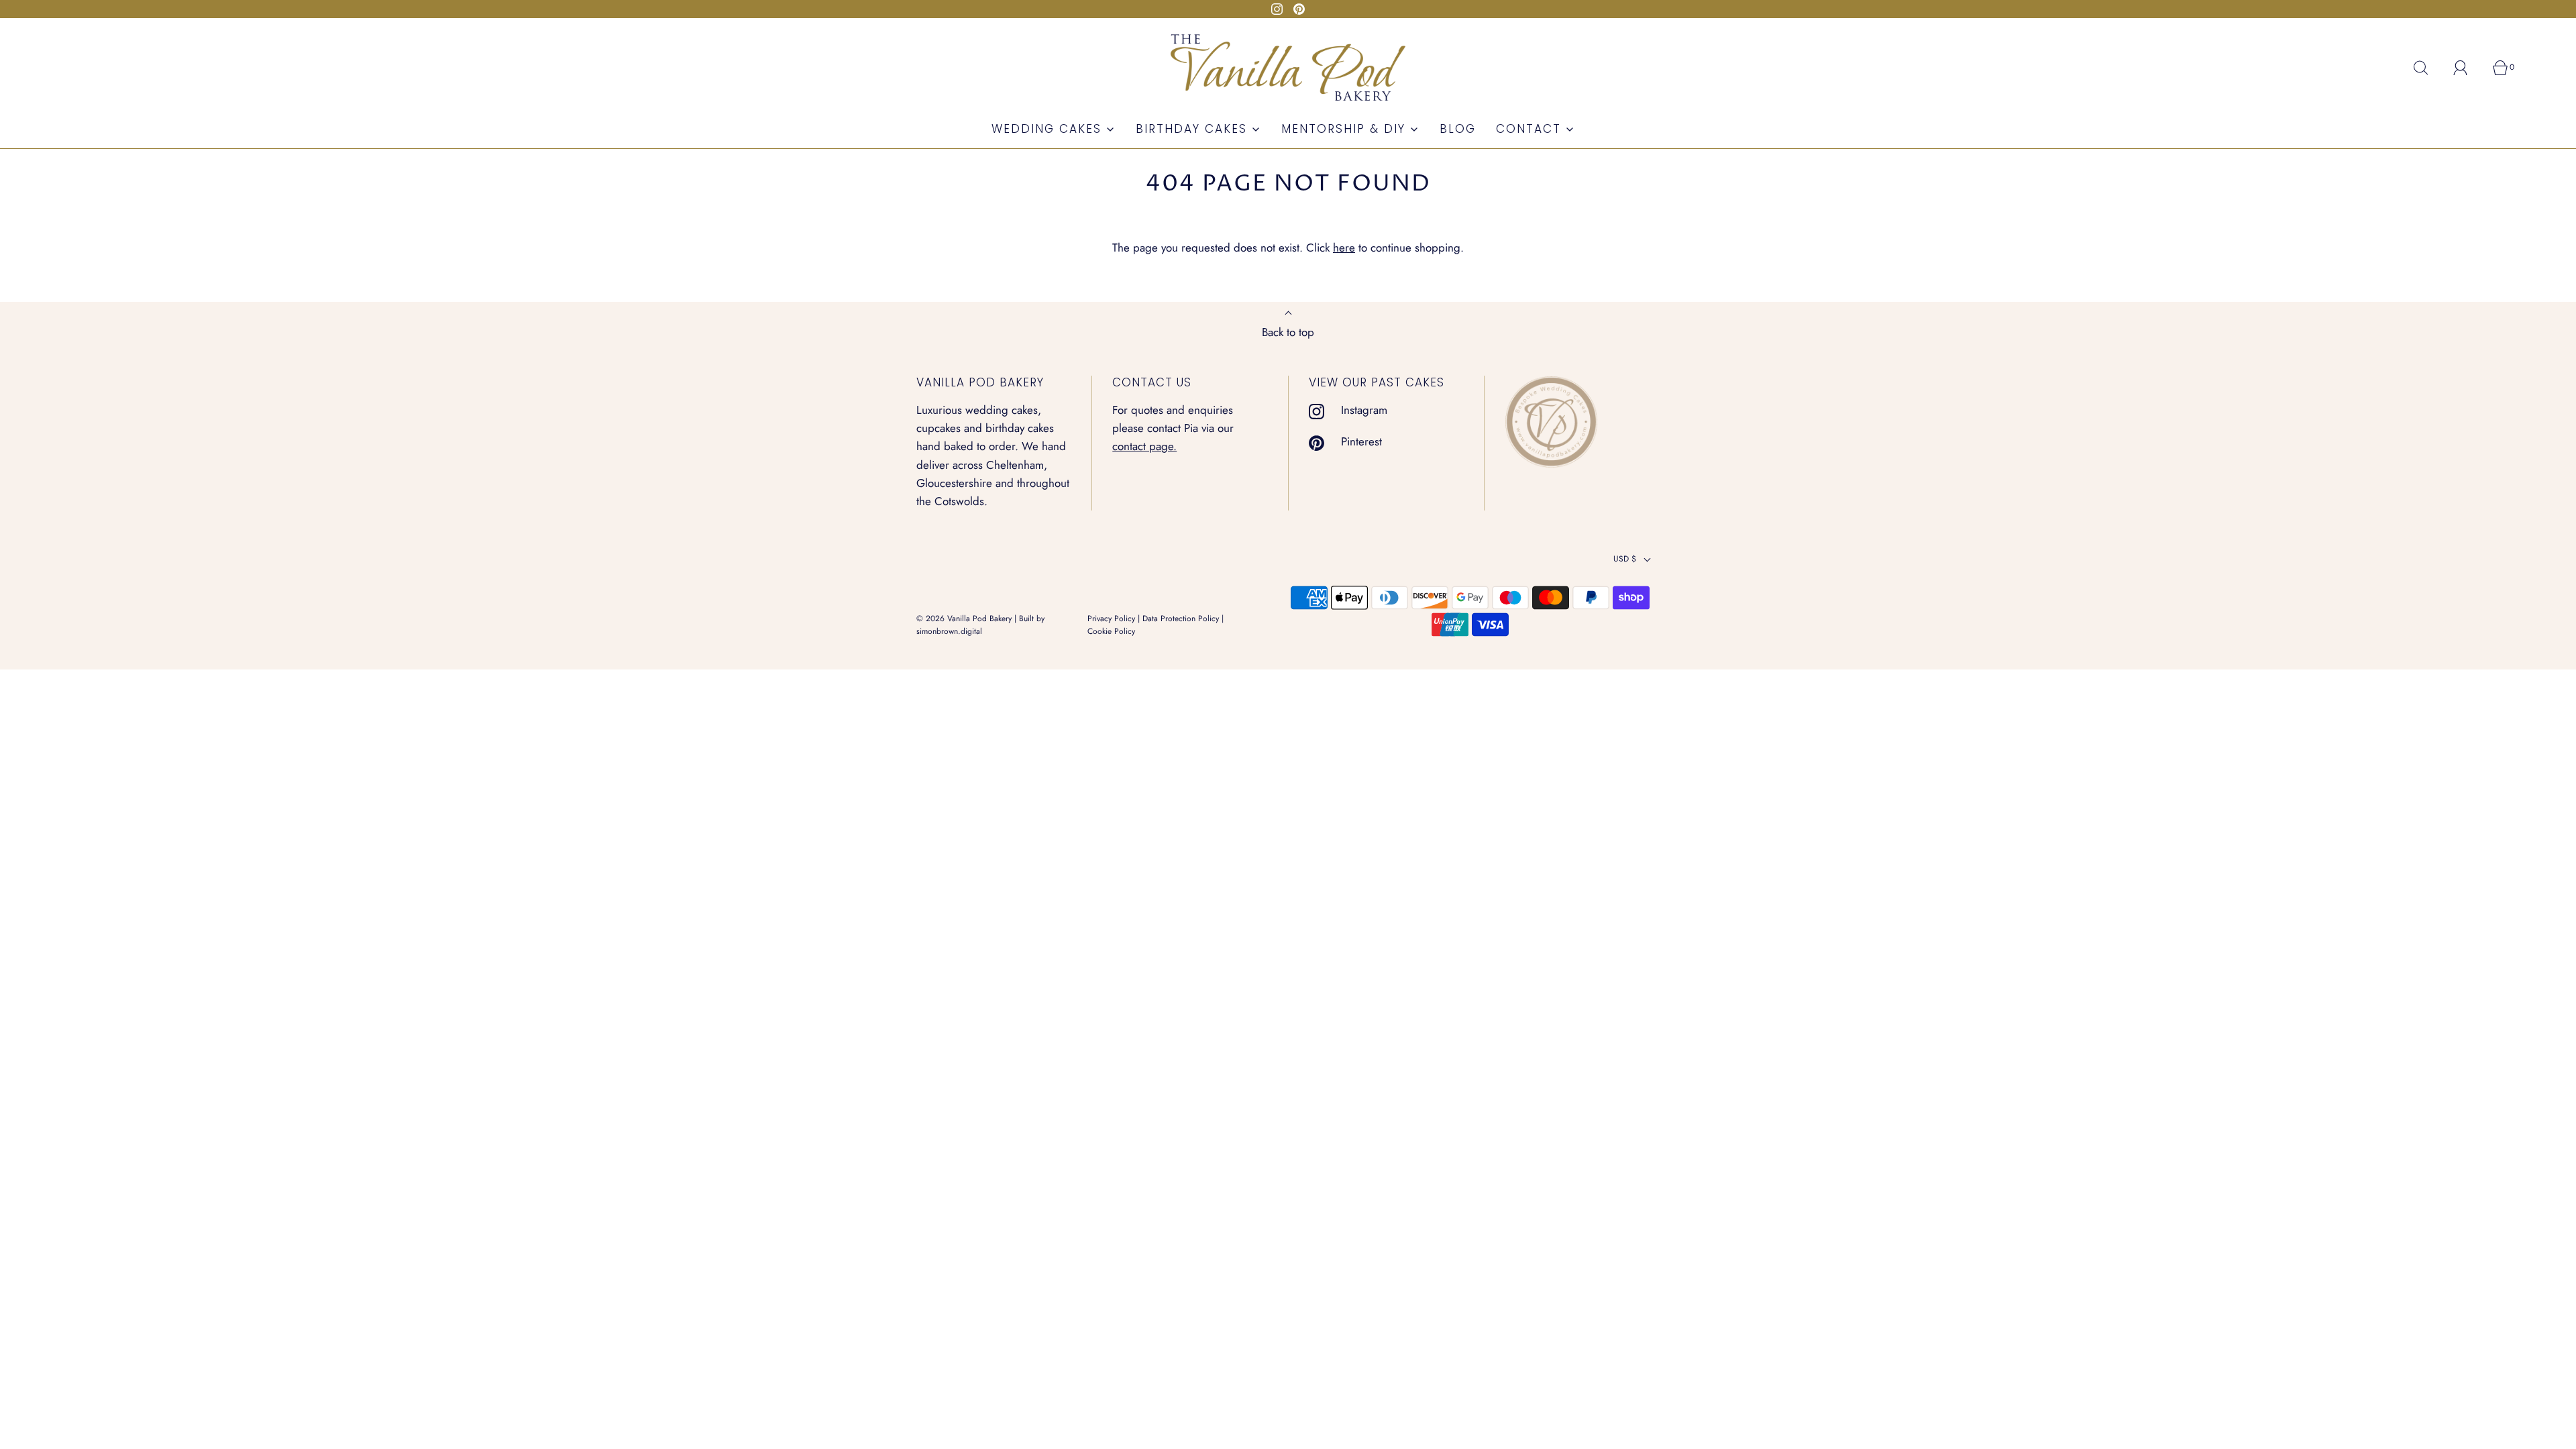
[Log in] (2468, 68)
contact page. (1144, 446)
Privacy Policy (1111, 619)
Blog (1458, 129)
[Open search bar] (2428, 68)
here (1344, 248)
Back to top (1288, 332)
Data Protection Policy (1181, 619)
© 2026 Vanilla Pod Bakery (964, 619)
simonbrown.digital (949, 631)
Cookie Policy (1111, 631)
